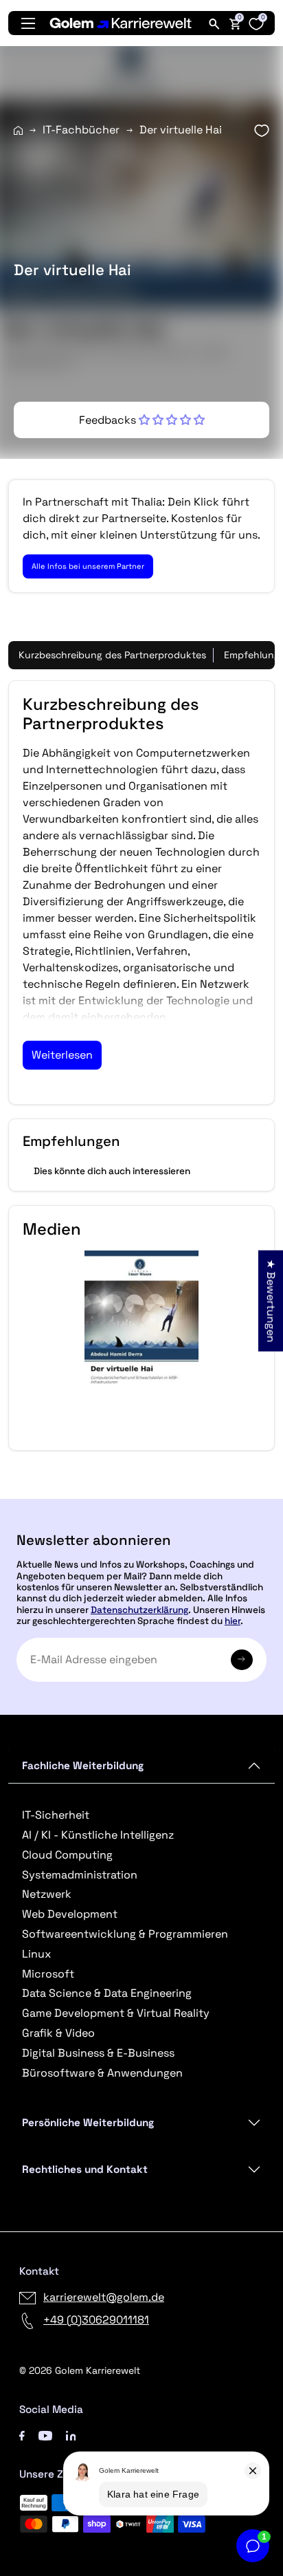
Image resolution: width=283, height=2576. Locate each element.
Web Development (70, 1914)
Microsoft (48, 1974)
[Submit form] (242, 1660)
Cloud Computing (67, 1855)
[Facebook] (22, 2435)
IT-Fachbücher (81, 130)
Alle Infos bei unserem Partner (88, 566)
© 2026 (80, 2370)
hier (233, 1621)
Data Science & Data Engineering (107, 1993)
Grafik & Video (58, 2033)
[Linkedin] (71, 2435)
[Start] (18, 130)
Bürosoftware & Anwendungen (102, 2073)
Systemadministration (80, 1875)
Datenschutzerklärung (139, 1610)
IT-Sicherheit (56, 1815)
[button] (142, 420)
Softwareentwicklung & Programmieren (125, 1934)
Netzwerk (47, 1894)
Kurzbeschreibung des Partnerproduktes (112, 655)
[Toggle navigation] (28, 23)
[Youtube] (45, 2435)
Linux (36, 1954)
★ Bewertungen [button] (271, 1300)
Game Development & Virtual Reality (116, 2013)
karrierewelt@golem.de (104, 2297)
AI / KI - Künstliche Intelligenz (98, 1835)
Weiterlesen (62, 1055)
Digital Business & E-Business (98, 2053)
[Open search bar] (214, 23)
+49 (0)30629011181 (96, 2320)
